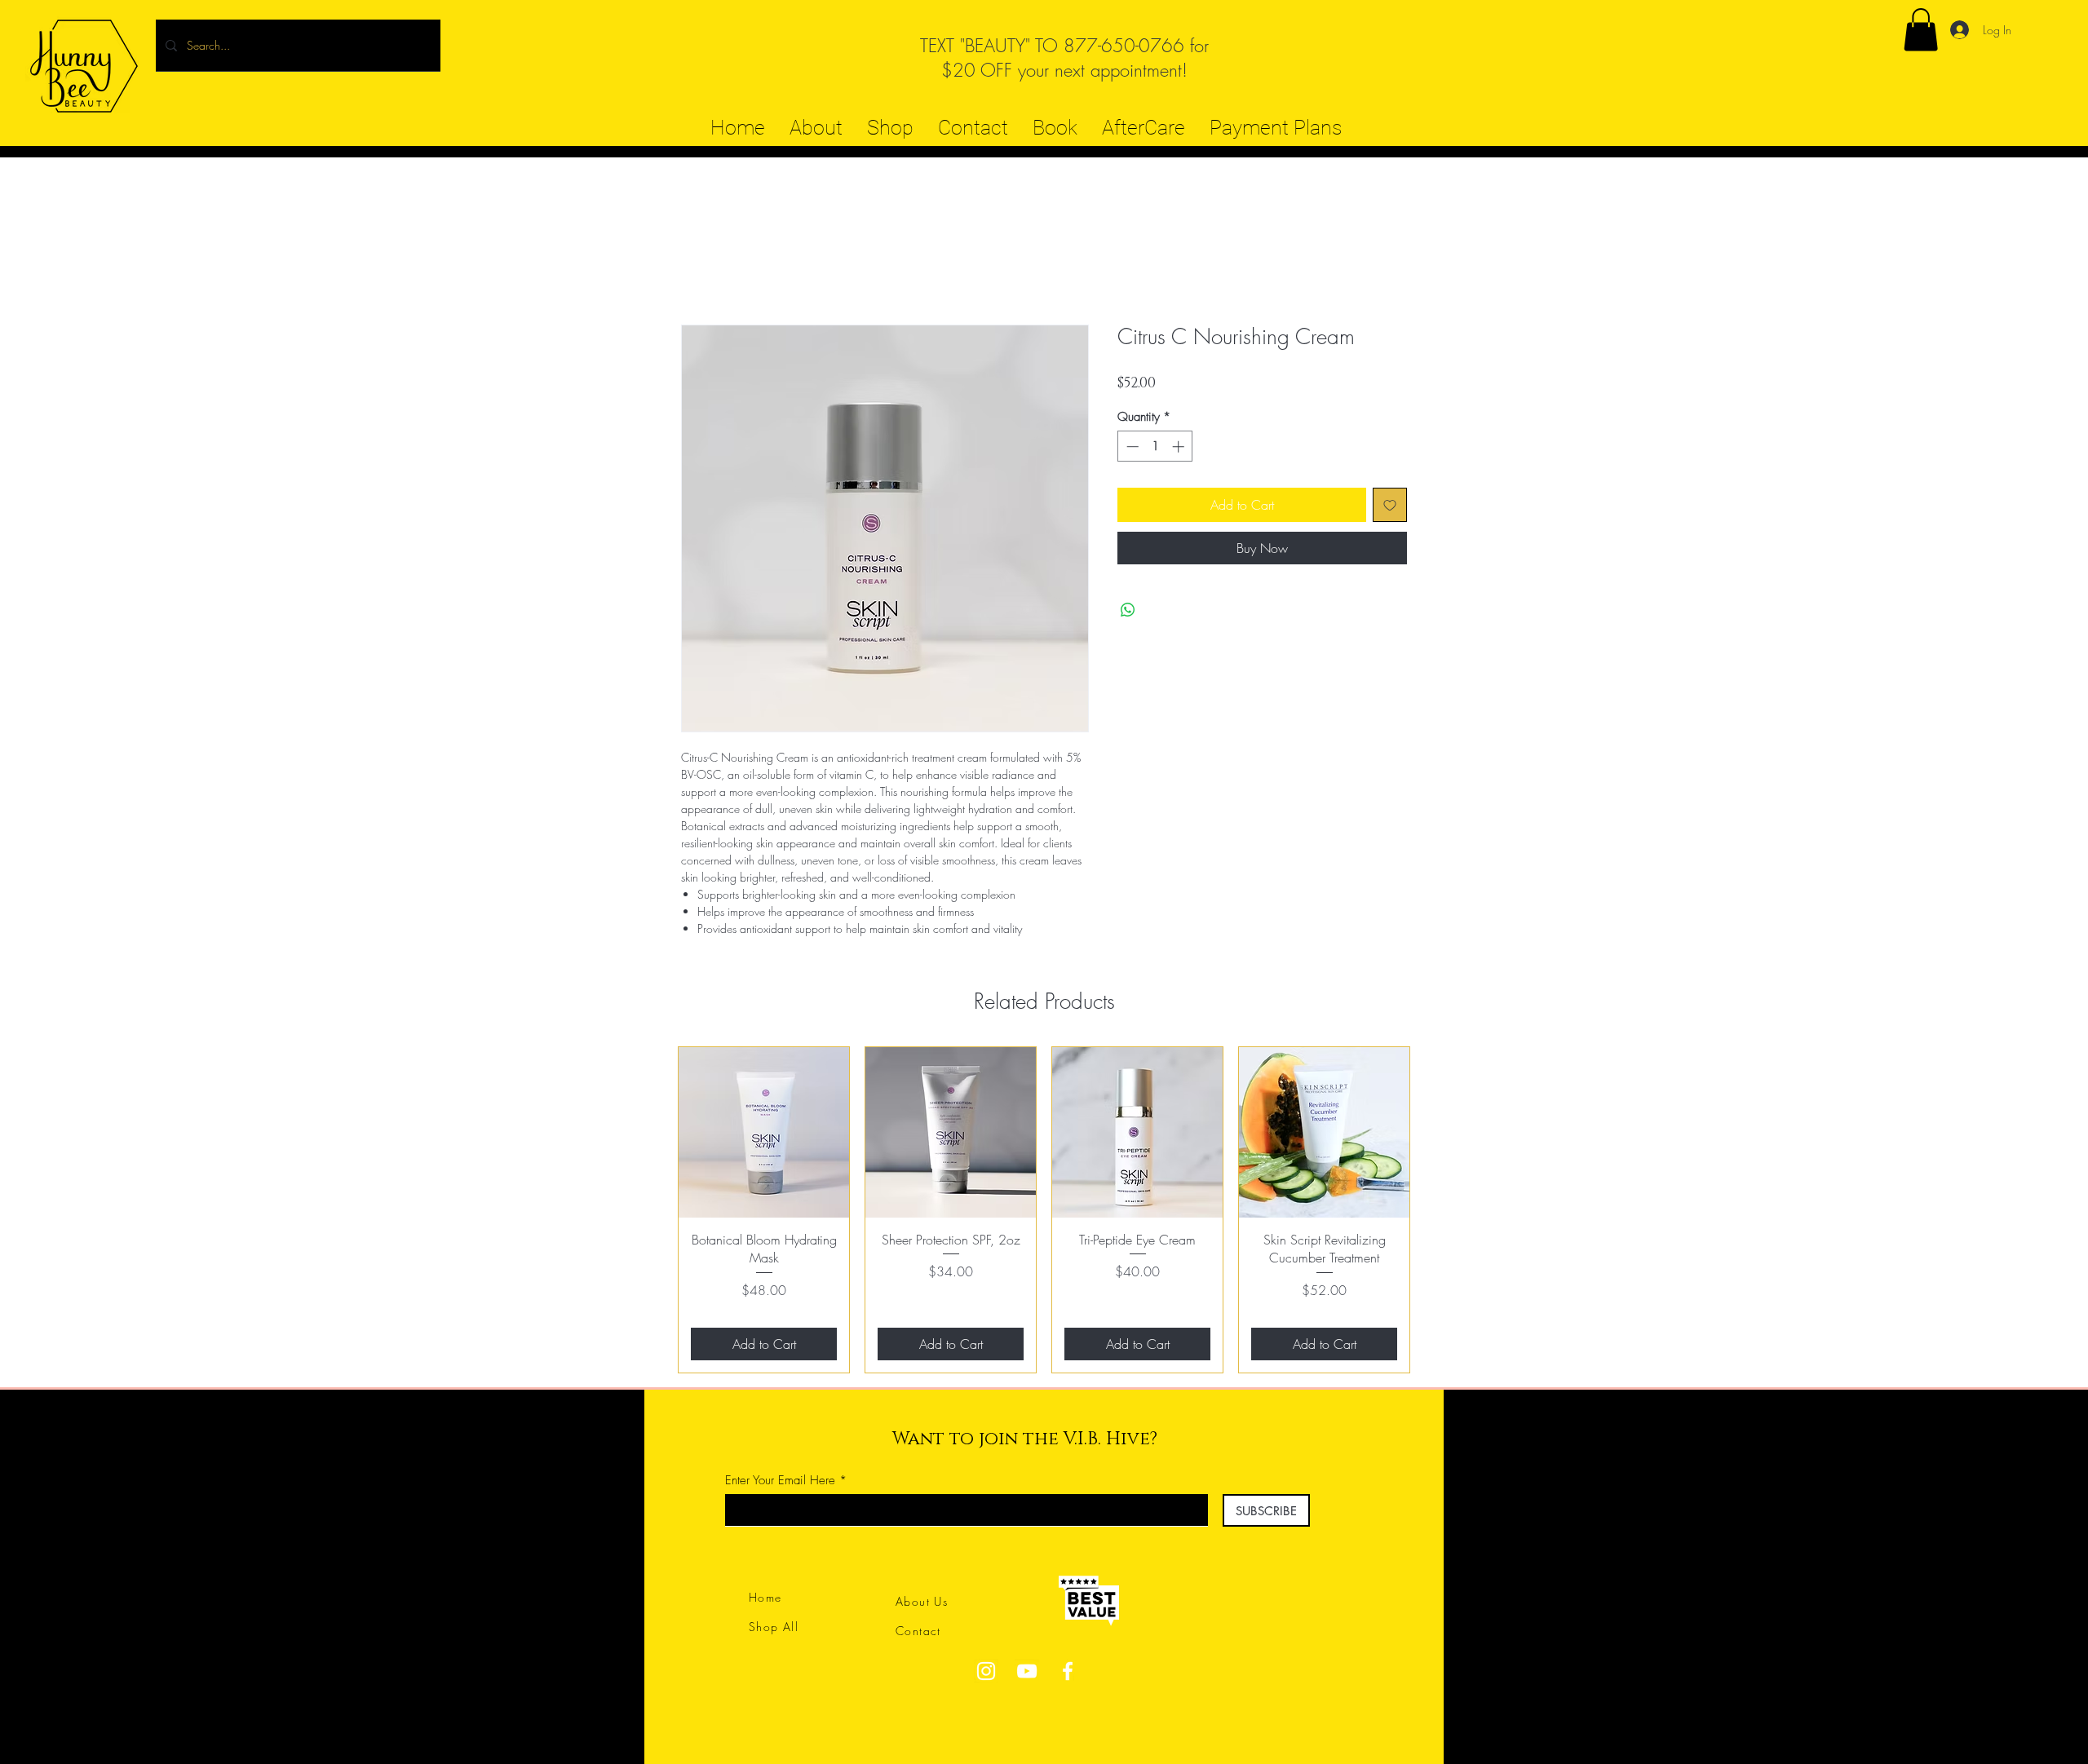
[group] (1044, 1210)
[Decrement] (1131, 447)
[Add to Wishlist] (1390, 505)
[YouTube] (1027, 1671)
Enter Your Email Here (780, 1481)
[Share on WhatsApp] (1128, 610)
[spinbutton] (1155, 447)
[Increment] (1180, 447)
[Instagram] (986, 1671)
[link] (1921, 30)
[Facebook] (1068, 1671)
